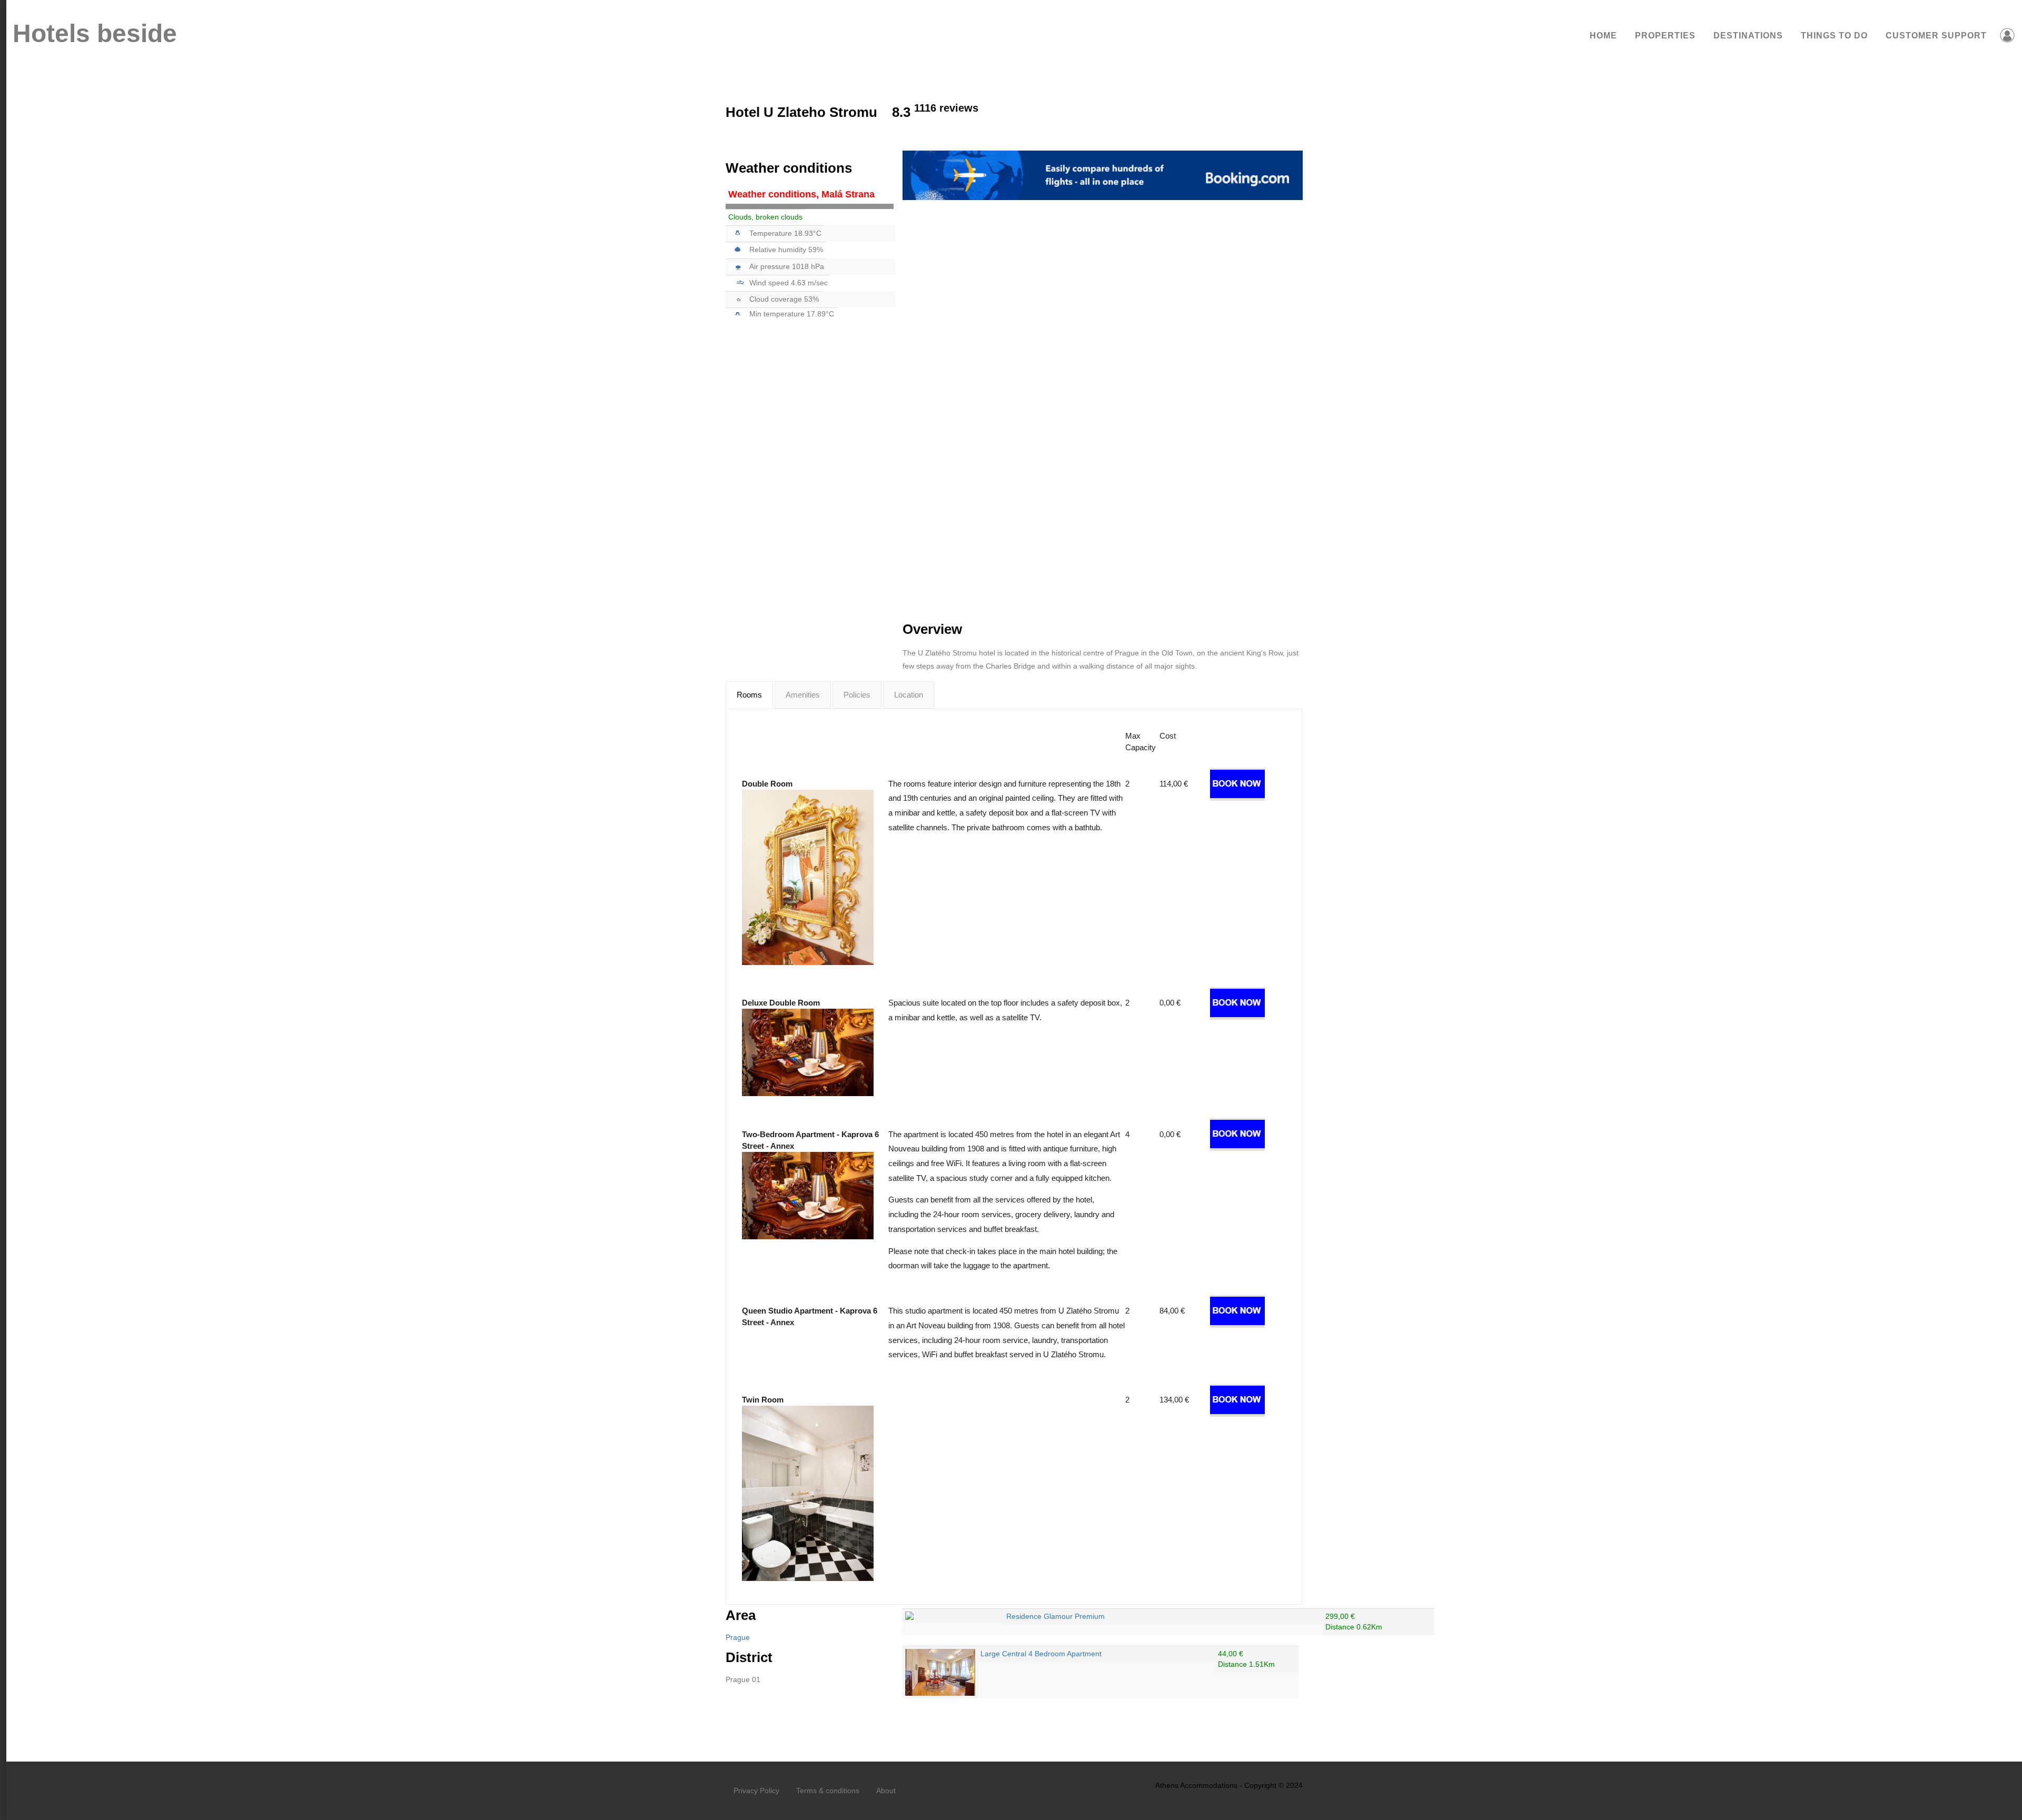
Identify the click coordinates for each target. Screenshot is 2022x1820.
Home (1603, 36)
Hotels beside (95, 33)
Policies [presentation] (857, 695)
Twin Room (763, 1400)
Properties (1665, 36)
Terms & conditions (828, 1791)
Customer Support (1936, 36)
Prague (738, 1637)
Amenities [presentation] (803, 695)
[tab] (749, 695)
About (886, 1791)
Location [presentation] (909, 695)
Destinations (1748, 36)
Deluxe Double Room (781, 1003)
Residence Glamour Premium (1055, 1616)
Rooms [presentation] (749, 695)
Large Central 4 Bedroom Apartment (1041, 1654)
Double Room (767, 784)
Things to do (1834, 36)
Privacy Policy (756, 1791)
